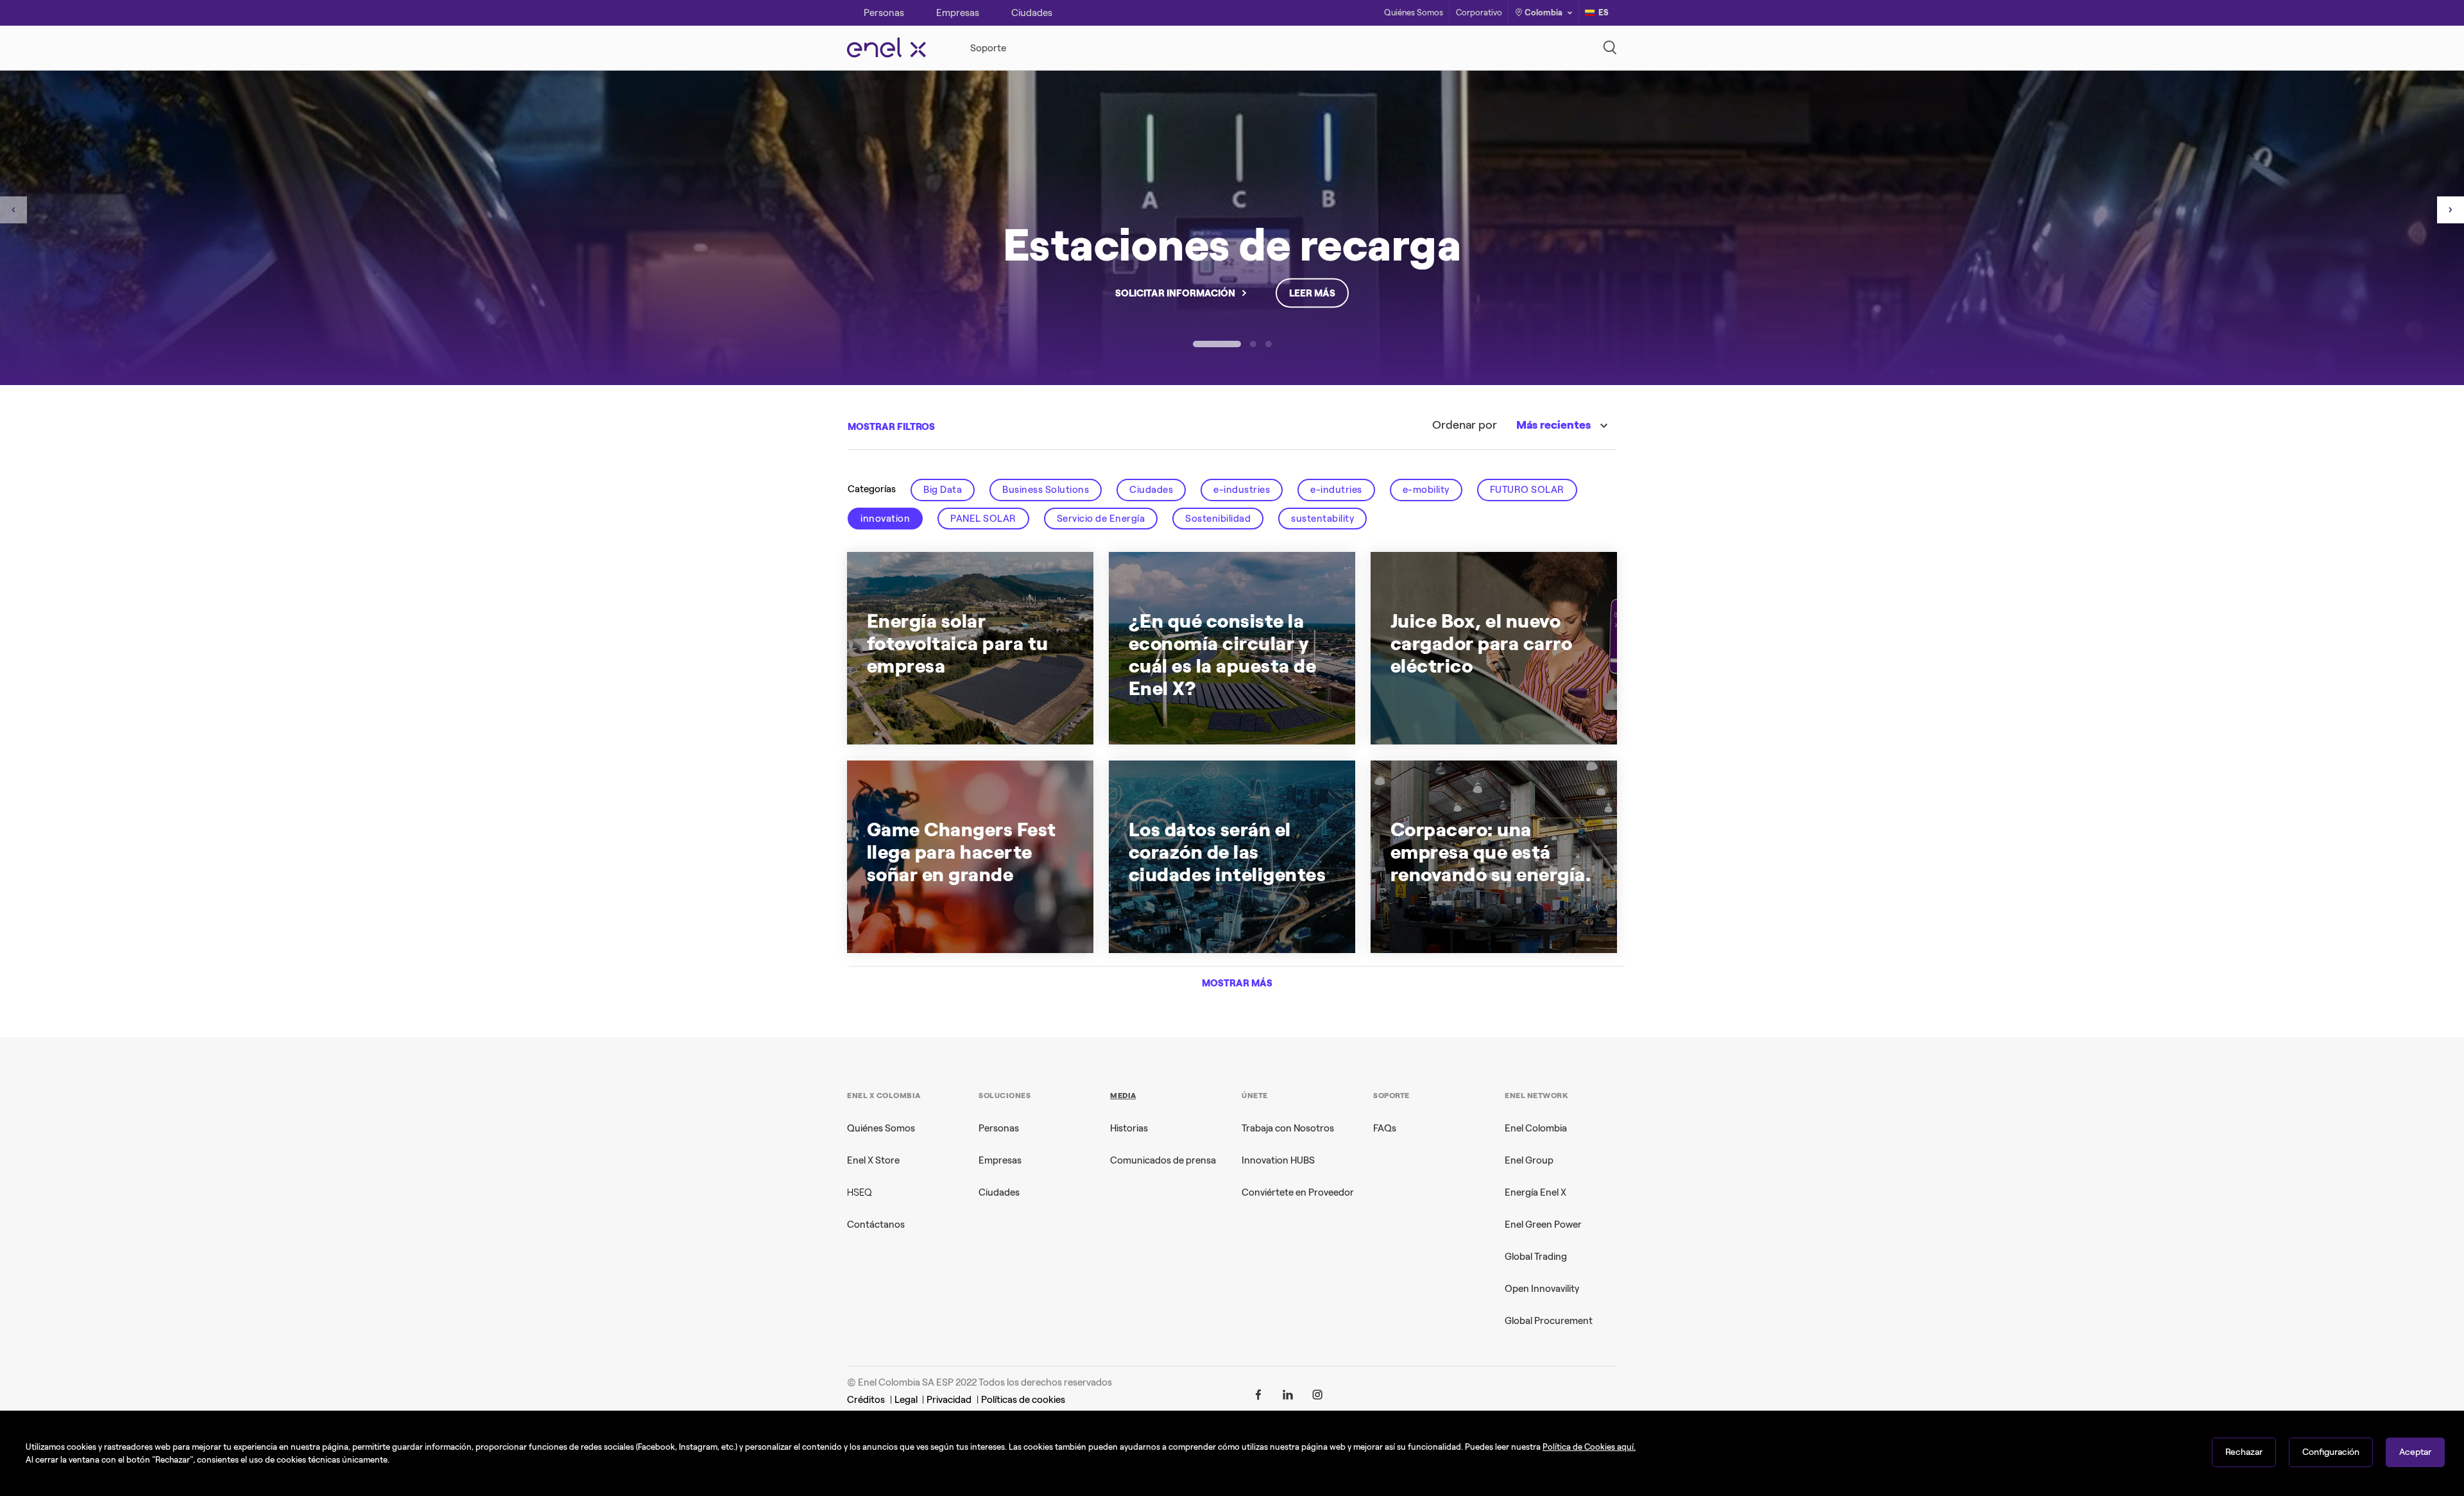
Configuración (2331, 1452)
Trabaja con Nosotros (1288, 1128)
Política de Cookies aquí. (1589, 1447)
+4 (957, 712)
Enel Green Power (1543, 1225)
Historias (1129, 1128)
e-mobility (1426, 490)
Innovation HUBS (1278, 1160)
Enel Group (1529, 1160)
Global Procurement (1549, 1321)
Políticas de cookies (1023, 1400)
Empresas (1000, 1160)
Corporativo (1479, 13)
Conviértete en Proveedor (1298, 1192)
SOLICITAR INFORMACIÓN (1175, 293)
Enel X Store (873, 1160)
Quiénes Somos (1414, 13)
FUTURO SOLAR (1527, 490)
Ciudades (1151, 490)
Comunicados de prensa (1163, 1160)
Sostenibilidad (1218, 519)
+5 (1236, 712)
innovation (885, 519)
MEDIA (1123, 1096)
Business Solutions (1046, 490)
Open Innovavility (1542, 1289)
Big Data (943, 490)
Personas (999, 1128)
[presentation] (13, 210)
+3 (1205, 920)
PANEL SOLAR (983, 519)
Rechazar (2244, 1452)
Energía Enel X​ (1536, 1192)
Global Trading (1536, 1257)
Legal (907, 1400)
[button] (1217, 344)
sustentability (1322, 519)
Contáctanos (876, 1225)
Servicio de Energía (1101, 519)
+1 (964, 920)
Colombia (1544, 13)
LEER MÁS (1312, 293)
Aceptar (2415, 1452)
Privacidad (949, 1400)
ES (1604, 13)
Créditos (866, 1400)
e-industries (1242, 490)
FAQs (1385, 1128)
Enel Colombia (1536, 1128)
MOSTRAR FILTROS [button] (891, 427)
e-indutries (1336, 490)
